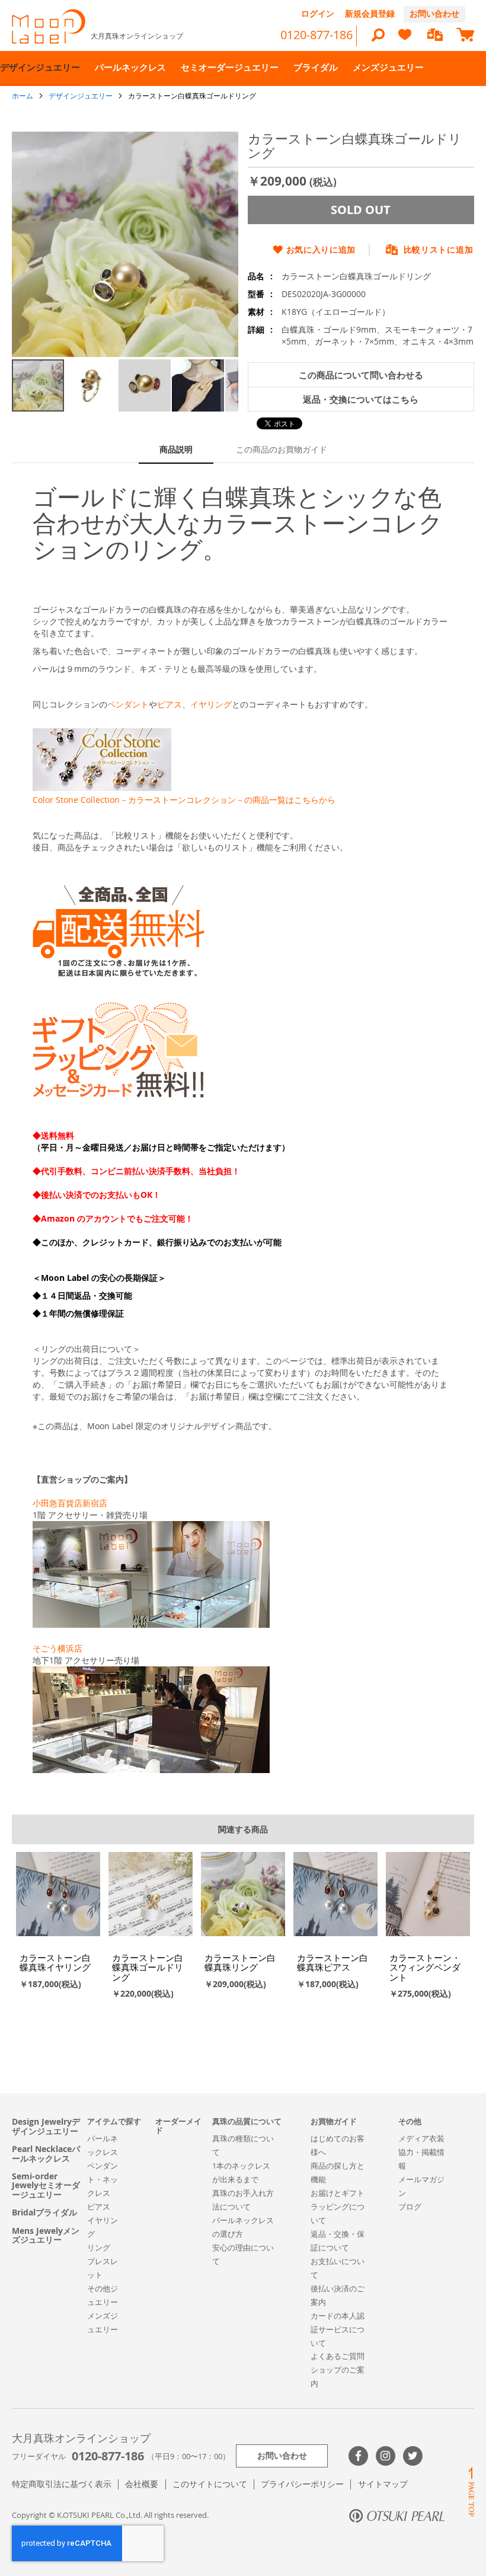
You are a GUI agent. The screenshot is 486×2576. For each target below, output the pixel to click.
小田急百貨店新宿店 (70, 1503)
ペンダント (128, 704)
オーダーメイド (178, 2126)
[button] (92, 385)
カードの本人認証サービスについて (338, 2329)
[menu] (243, 68)
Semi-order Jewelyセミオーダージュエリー (46, 2185)
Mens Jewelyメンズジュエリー (46, 2235)
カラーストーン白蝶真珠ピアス (332, 1963)
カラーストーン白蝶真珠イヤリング (55, 1963)
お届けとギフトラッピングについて (338, 2207)
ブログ (410, 2207)
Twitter (413, 2456)
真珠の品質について (247, 2121)
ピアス (170, 704)
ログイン (318, 13)
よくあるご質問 (338, 2356)
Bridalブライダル (44, 2212)
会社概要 (142, 2484)
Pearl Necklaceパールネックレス (46, 2153)
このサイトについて (210, 2484)
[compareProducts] (435, 36)
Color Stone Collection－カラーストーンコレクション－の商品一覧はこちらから (184, 800)
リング (99, 2247)
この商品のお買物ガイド (282, 449)
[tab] (176, 450)
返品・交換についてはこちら (361, 399)
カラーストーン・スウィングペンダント (425, 1967)
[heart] (405, 40)
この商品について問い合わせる (361, 375)
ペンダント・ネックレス (103, 2179)
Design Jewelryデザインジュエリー (46, 2126)
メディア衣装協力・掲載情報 (421, 2152)
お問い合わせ (434, 13)
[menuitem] (40, 68)
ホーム (23, 95)
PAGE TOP (471, 2491)
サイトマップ (383, 2484)
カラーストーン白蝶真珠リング (240, 1963)
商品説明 (176, 449)
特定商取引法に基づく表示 (62, 2484)
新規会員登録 (370, 13)
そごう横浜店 (57, 1648)
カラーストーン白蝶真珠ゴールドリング (148, 1967)
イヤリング (211, 704)
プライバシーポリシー (302, 2484)
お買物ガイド (334, 2121)
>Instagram (386, 2456)
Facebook (358, 2456)
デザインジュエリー (81, 95)
